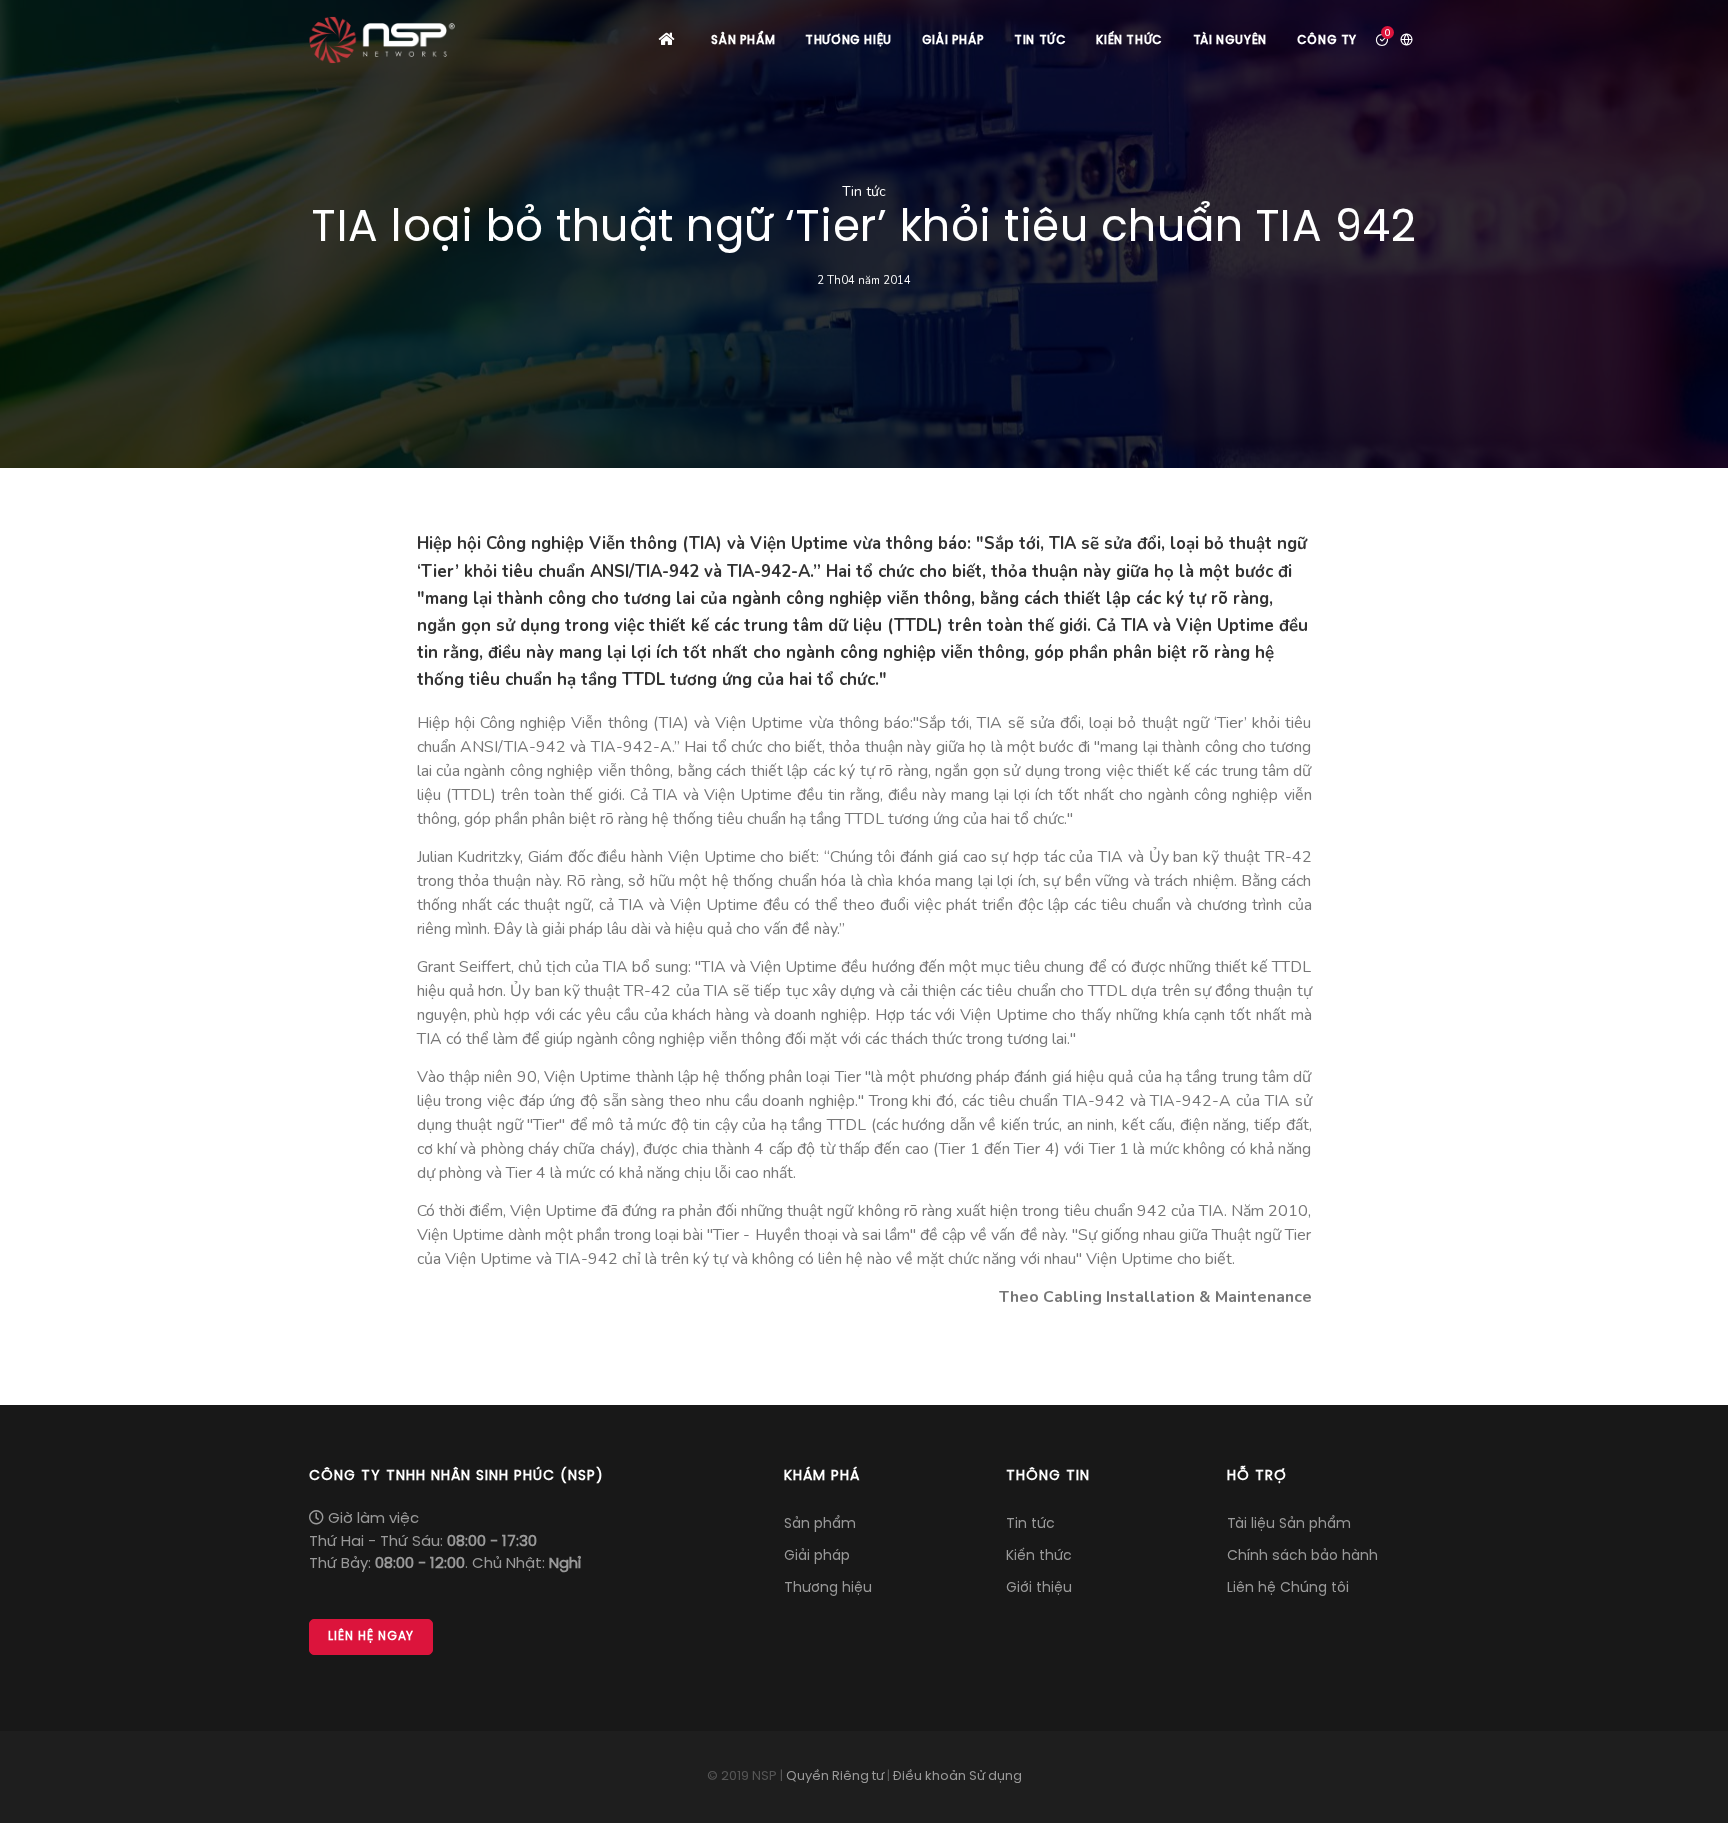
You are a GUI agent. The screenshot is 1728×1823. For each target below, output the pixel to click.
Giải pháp (953, 41)
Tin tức (1040, 41)
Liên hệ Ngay (371, 1637)
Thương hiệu (848, 41)
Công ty (1327, 41)
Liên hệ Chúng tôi (1288, 1588)
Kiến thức (1129, 41)
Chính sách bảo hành (1302, 1556)
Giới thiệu (1039, 1588)
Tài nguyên (1230, 41)
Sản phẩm (743, 41)
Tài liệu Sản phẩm (1289, 1524)
